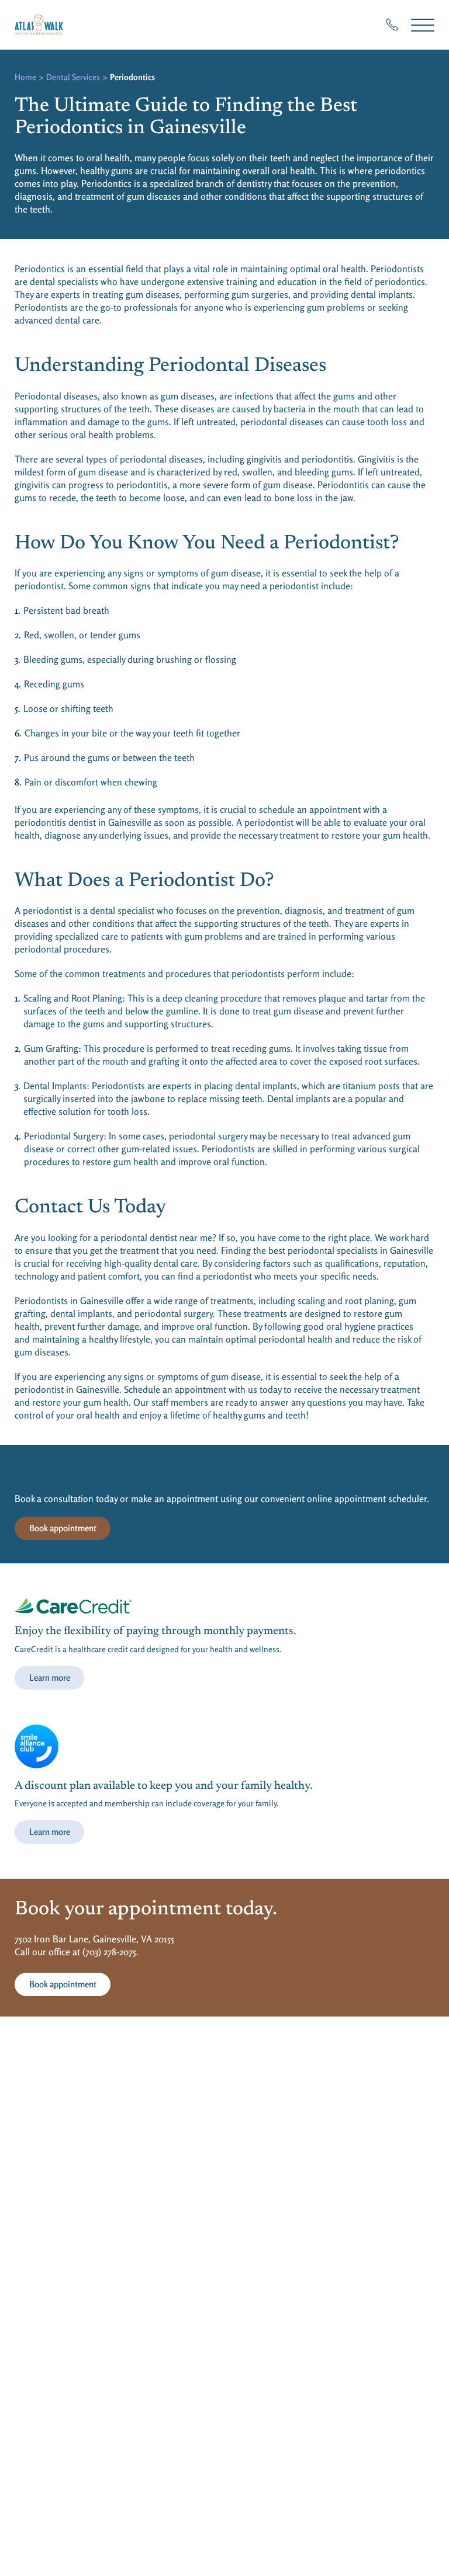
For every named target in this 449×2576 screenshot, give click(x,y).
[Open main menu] (423, 25)
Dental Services (73, 77)
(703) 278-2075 (109, 1952)
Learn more (50, 1678)
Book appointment (63, 1528)
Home (25, 77)
